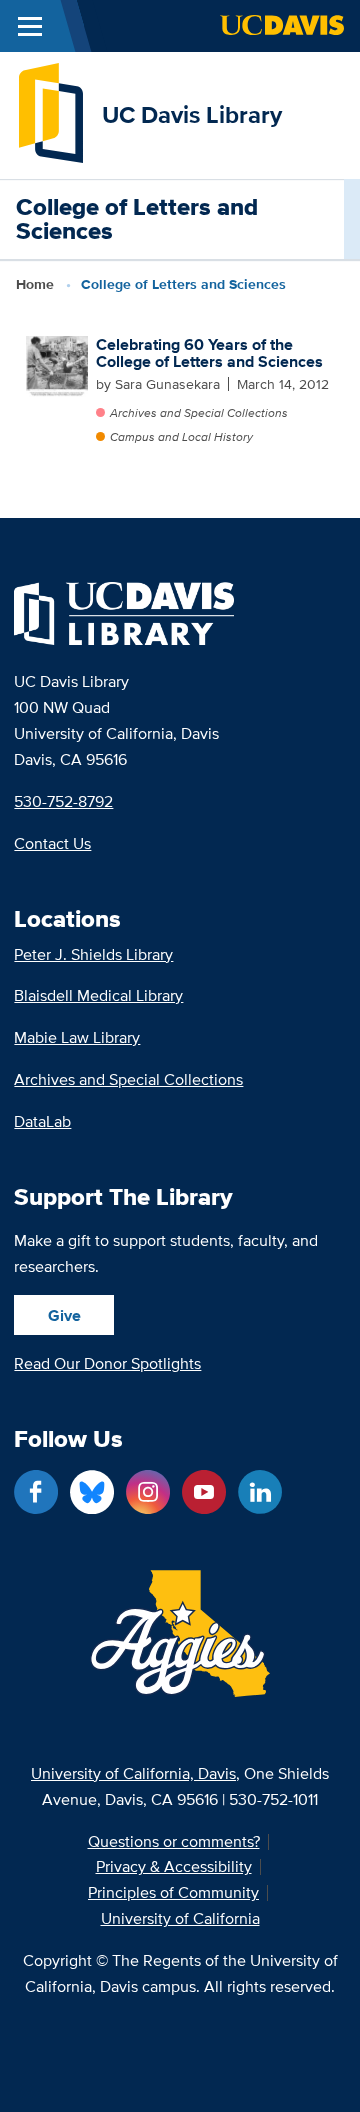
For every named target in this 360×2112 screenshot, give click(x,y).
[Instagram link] (148, 1492)
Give (64, 1315)
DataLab (42, 1121)
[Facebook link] (36, 1492)
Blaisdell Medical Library (98, 995)
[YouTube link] (204, 1492)
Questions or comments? (174, 1842)
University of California (180, 1919)
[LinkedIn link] (260, 1492)
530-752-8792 (63, 801)
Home (35, 284)
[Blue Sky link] (92, 1492)
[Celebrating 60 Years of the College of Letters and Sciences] (56, 366)
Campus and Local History (181, 436)
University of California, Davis (133, 1773)
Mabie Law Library (77, 1037)
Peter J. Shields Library (93, 954)
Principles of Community (173, 1893)
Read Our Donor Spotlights (107, 1363)
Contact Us (52, 843)
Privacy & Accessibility (174, 1867)
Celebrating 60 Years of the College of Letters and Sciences (209, 353)
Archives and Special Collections (199, 412)
